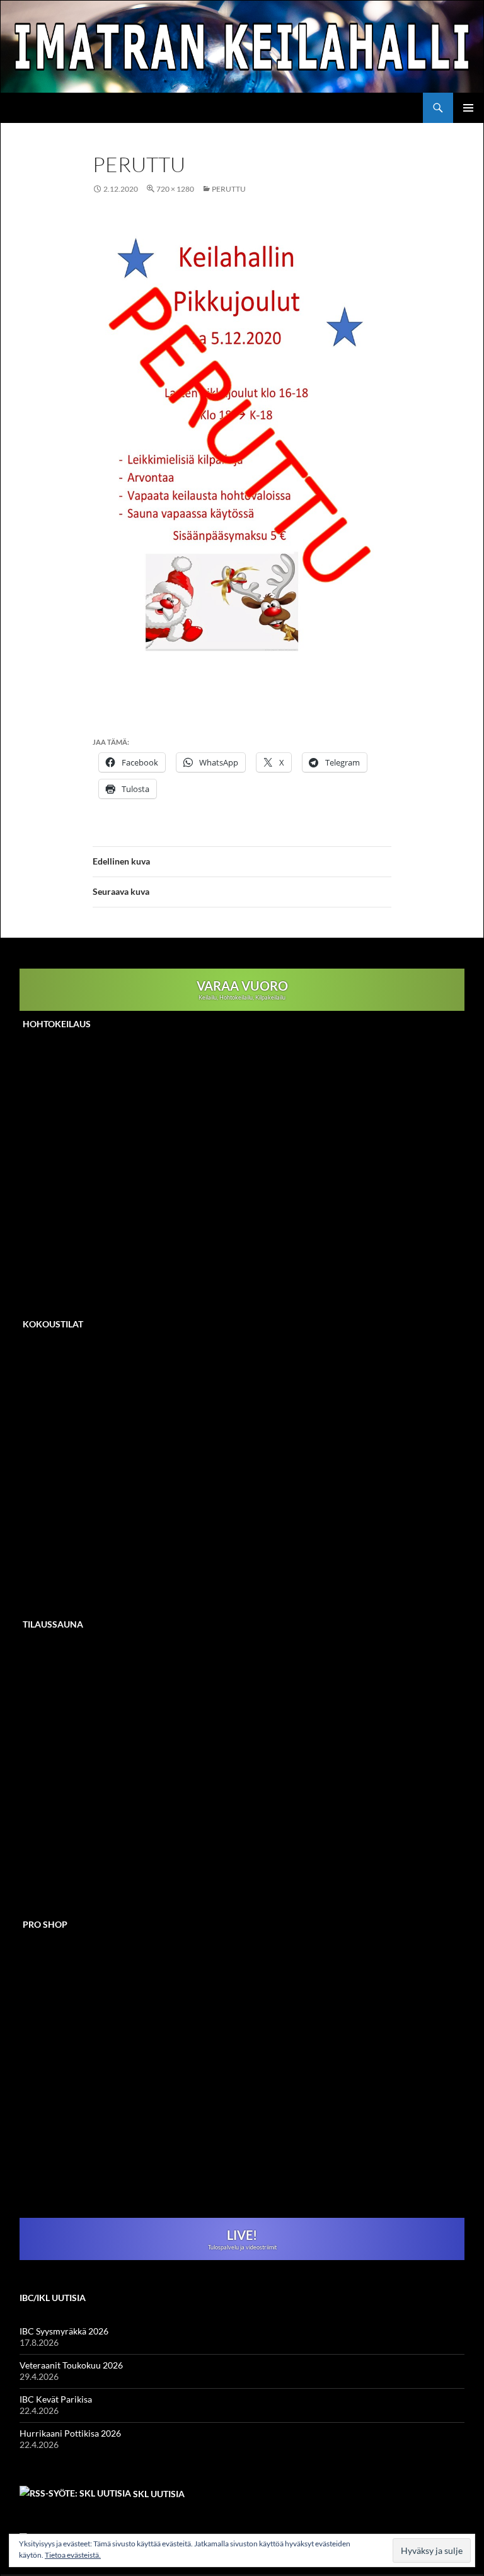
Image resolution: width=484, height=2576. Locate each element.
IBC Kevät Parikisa (56, 2399)
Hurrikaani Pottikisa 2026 (70, 2433)
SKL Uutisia (159, 2494)
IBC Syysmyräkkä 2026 (64, 2331)
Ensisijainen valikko (468, 108)
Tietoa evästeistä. (73, 2555)
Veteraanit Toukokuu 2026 (71, 2365)
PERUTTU (229, 189)
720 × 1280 (175, 189)
